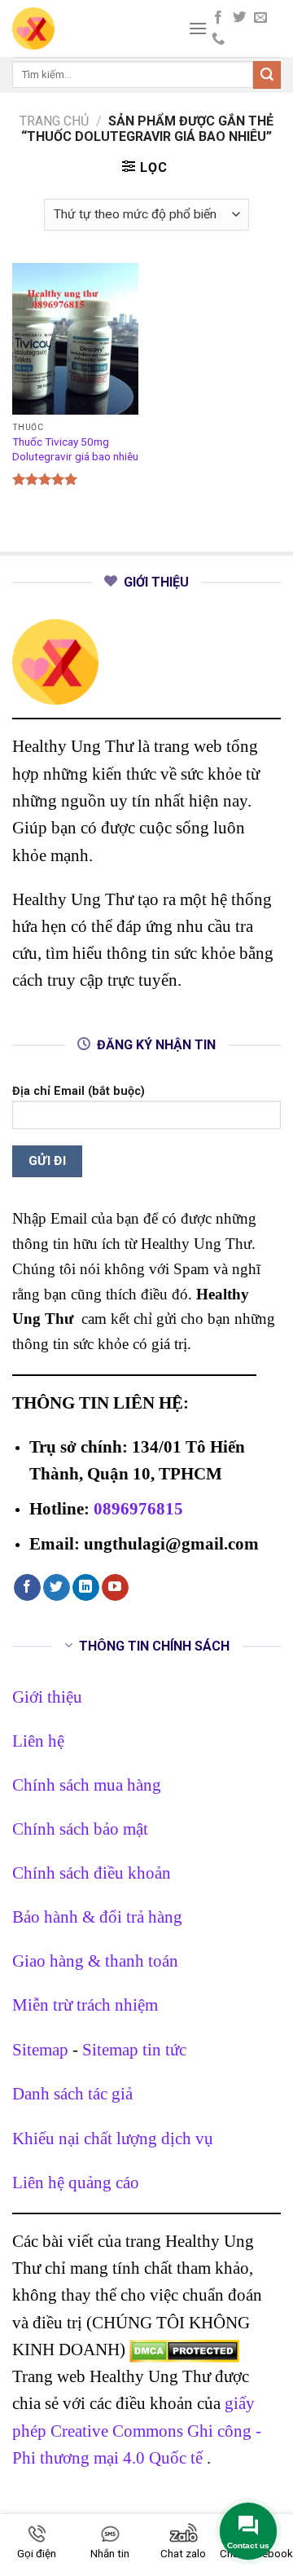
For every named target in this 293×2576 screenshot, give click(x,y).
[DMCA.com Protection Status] (184, 2349)
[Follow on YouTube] (115, 1588)
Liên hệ (38, 1741)
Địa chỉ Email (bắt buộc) (79, 1091)
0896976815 (138, 1508)
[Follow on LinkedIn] (86, 1588)
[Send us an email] (260, 18)
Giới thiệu (47, 1697)
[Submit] (267, 75)
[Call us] (218, 39)
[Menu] (198, 28)
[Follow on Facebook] (218, 18)
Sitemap (40, 2049)
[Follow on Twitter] (239, 18)
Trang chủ (54, 121)
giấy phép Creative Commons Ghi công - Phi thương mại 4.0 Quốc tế (137, 2430)
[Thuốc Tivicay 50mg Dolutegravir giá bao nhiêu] (75, 339)
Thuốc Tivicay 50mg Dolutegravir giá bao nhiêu (75, 449)
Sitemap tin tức (134, 2049)
